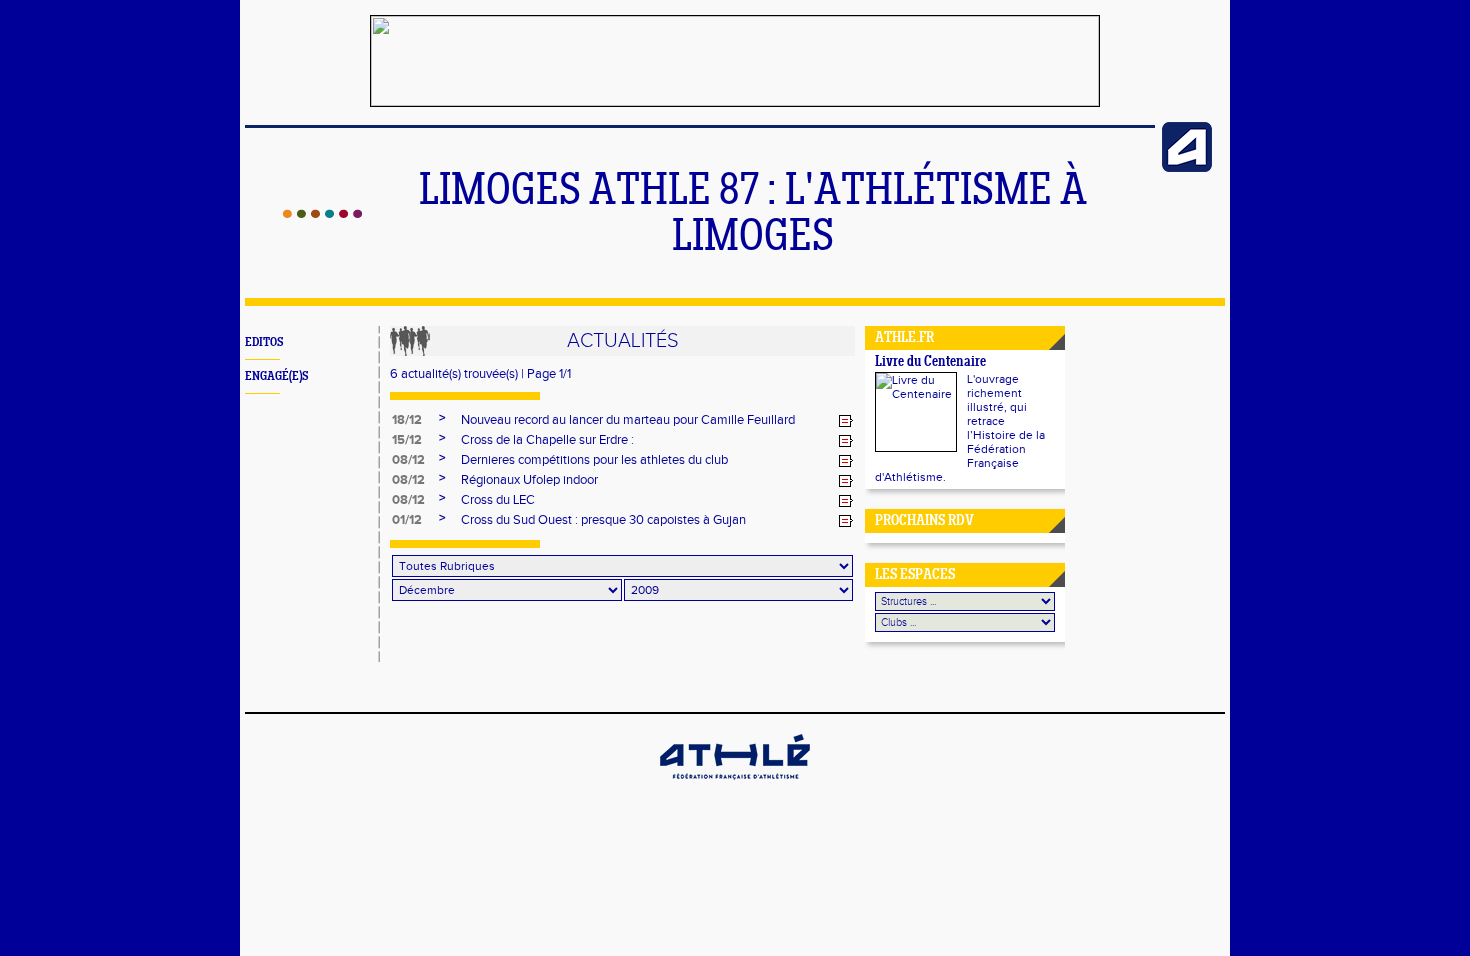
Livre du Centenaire (930, 362)
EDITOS (264, 342)
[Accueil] (322, 214)
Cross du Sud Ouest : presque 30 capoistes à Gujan (603, 520)
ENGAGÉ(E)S (276, 376)
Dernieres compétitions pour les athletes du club (594, 460)
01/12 (407, 520)
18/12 (407, 420)
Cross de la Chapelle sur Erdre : (547, 440)
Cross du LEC (498, 500)
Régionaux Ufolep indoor (529, 480)
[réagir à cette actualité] (846, 421)
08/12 (408, 460)
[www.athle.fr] (1187, 168)
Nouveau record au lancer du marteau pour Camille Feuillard (628, 420)
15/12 (407, 440)
